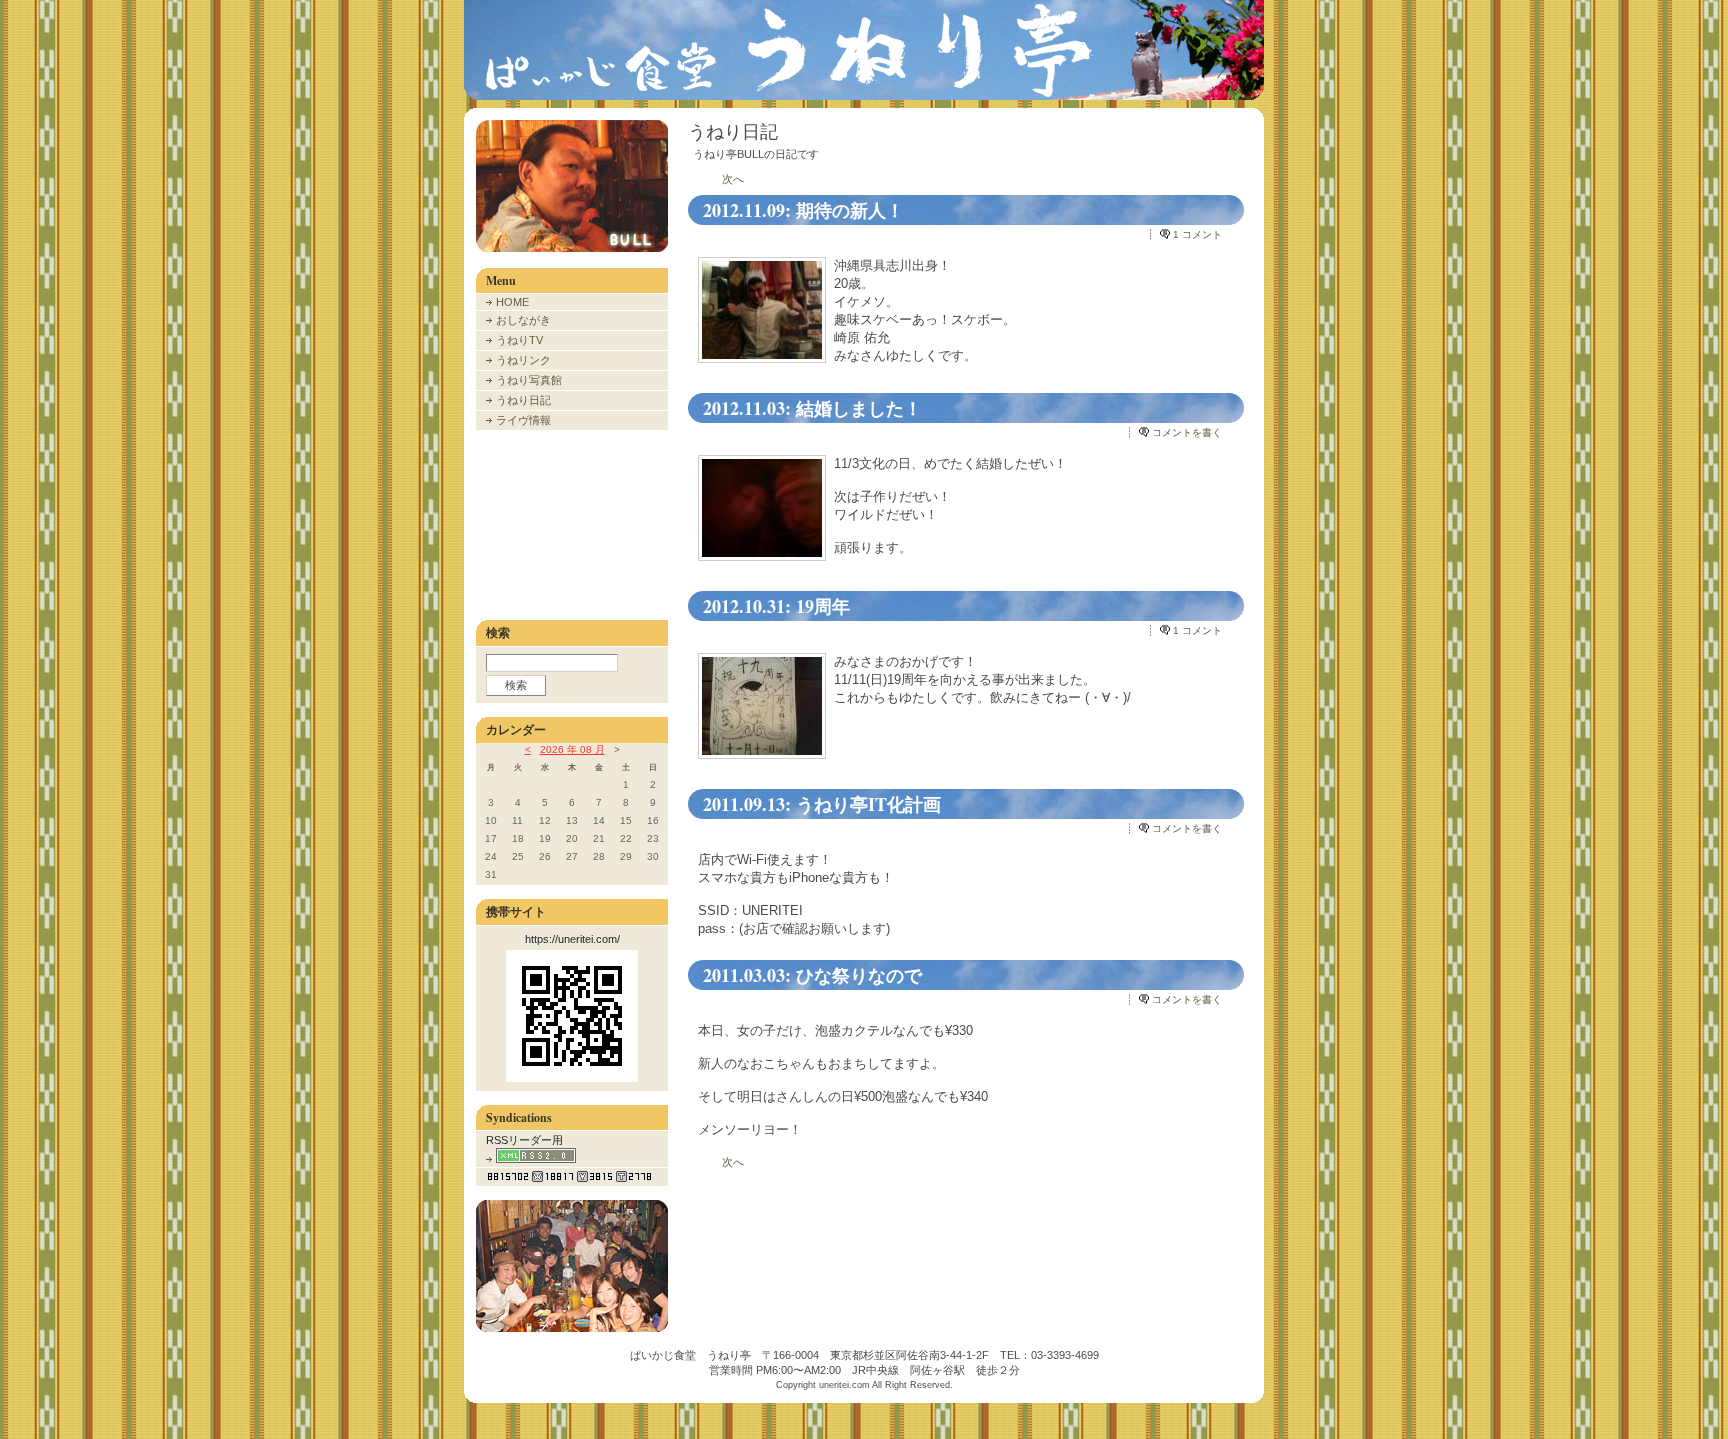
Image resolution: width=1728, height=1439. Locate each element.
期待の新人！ (850, 210)
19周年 (823, 606)
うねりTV (519, 340)
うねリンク (523, 360)
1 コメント (1197, 234)
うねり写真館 (529, 380)
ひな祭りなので (859, 975)
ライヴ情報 (523, 420)
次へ (733, 179)
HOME (512, 302)
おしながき (523, 320)
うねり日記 (523, 400)
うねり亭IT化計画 (868, 804)
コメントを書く (1187, 432)
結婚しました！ (859, 408)
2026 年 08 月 (572, 749)
